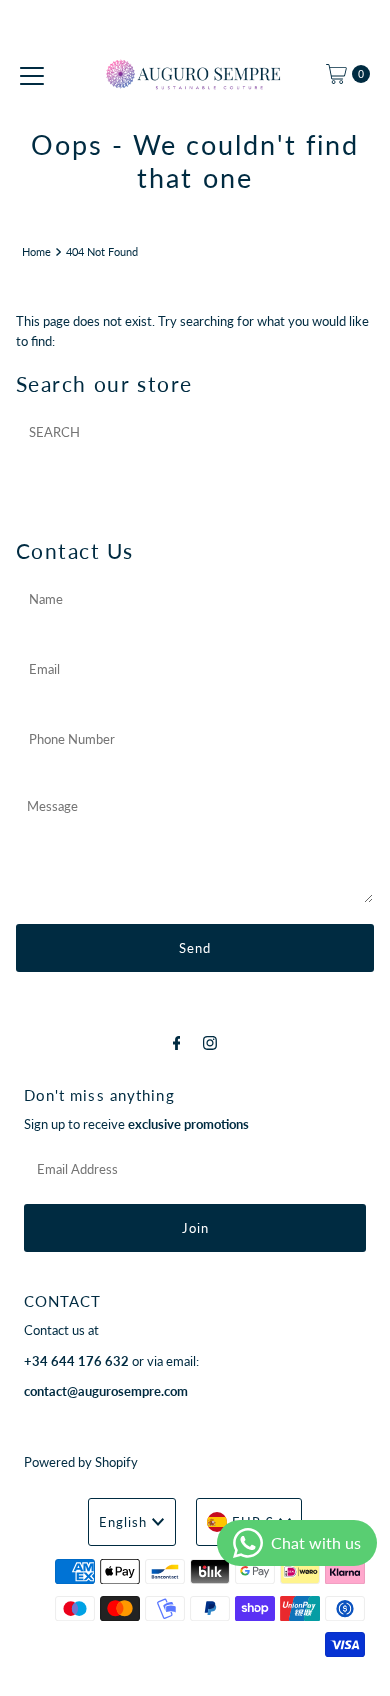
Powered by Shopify (81, 1462)
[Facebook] (177, 1042)
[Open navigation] (32, 74)
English (123, 1522)
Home (36, 251)
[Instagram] (210, 1042)
